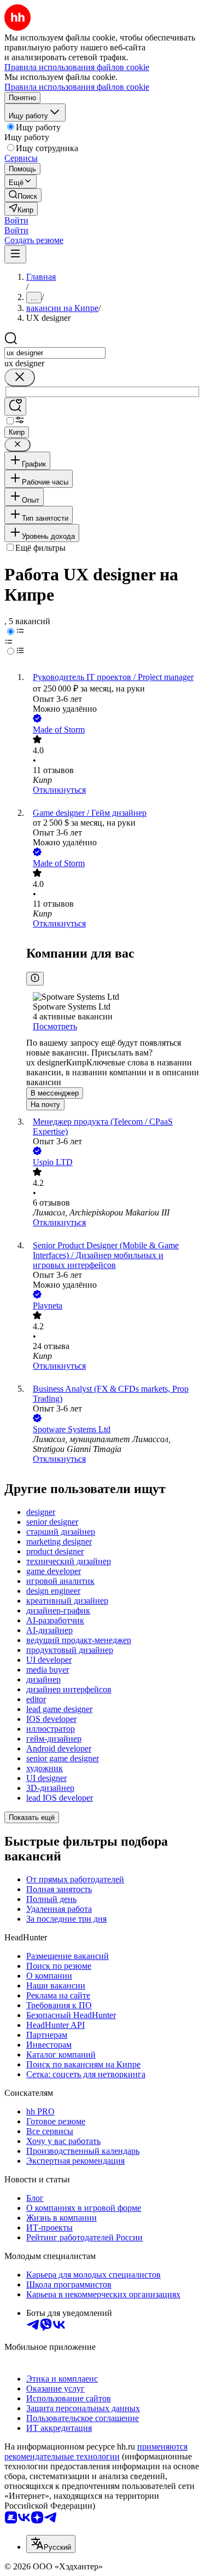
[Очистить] (20, 378)
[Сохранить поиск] (15, 407)
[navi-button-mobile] (15, 254)
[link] (23, 195)
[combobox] (55, 353)
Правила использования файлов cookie (77, 87)
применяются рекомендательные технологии (96, 2451)
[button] (16, 220)
